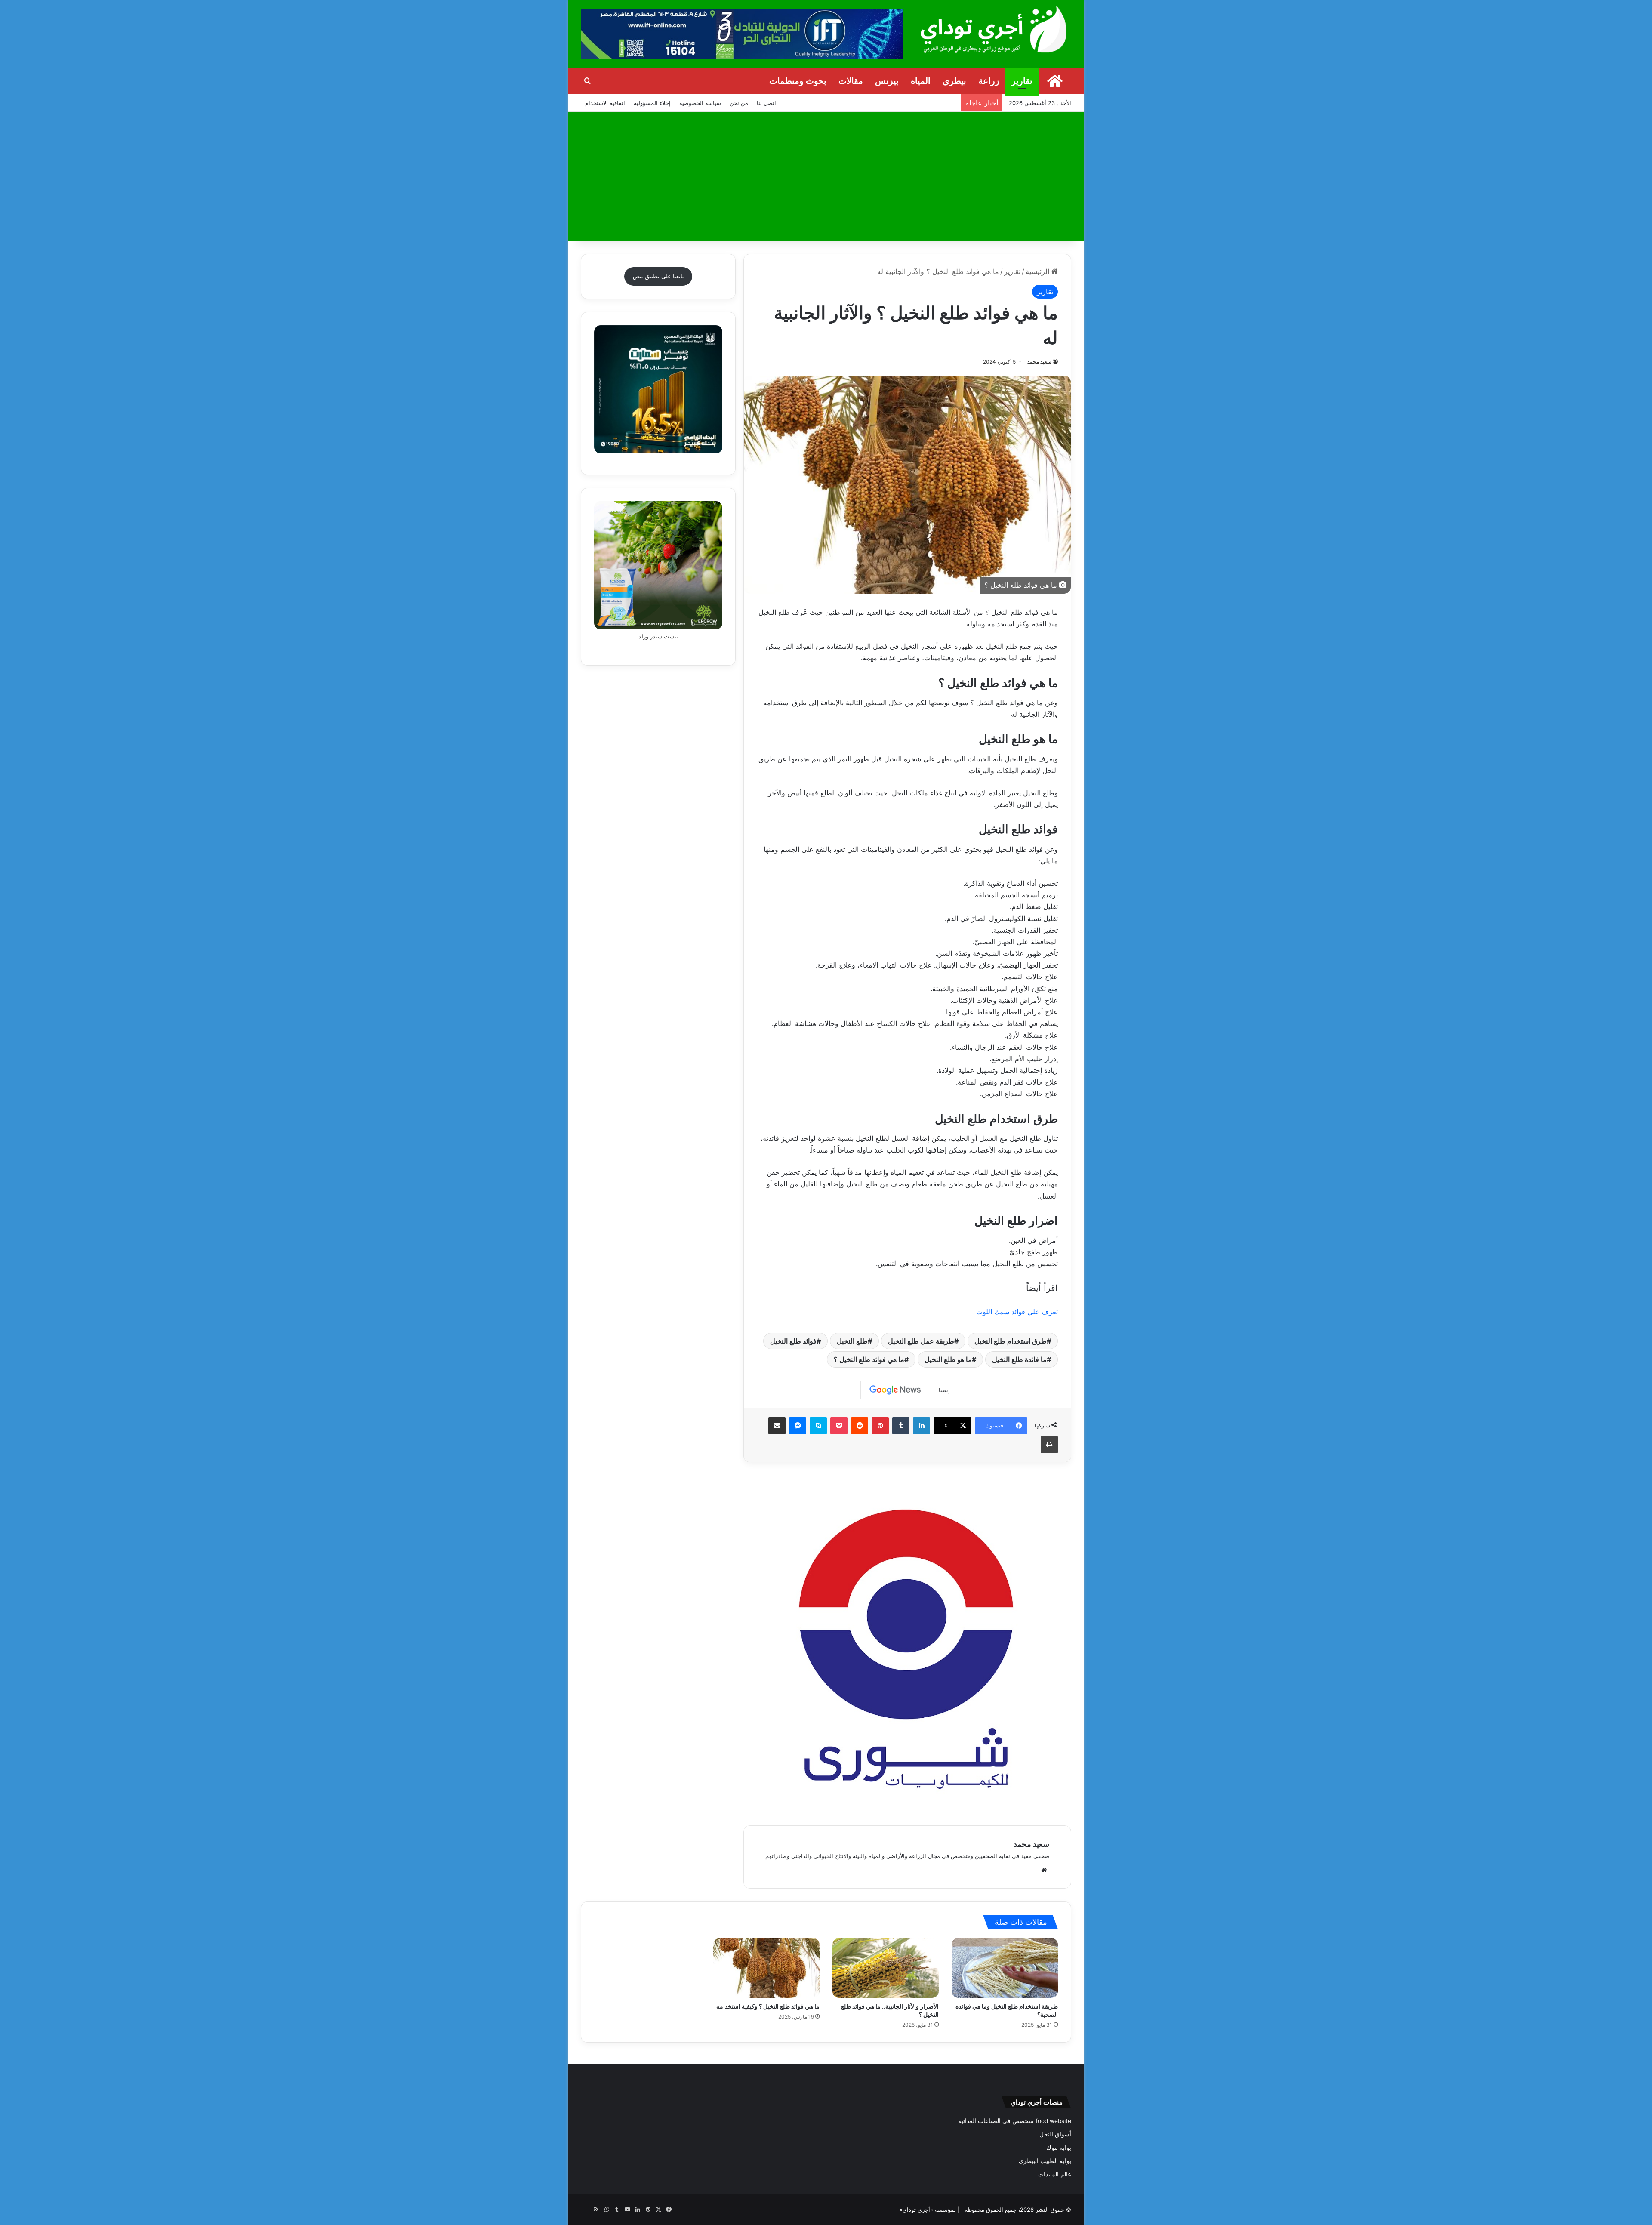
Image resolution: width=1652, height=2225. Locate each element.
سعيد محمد (1039, 362)
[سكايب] (818, 1426)
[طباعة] (1049, 1445)
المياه (921, 81)
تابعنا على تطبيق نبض (658, 276)
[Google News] (895, 1390)
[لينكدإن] (922, 1426)
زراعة (989, 81)
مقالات (851, 81)
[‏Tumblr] (901, 1426)
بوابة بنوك (1059, 2148)
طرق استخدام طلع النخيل (1011, 1341)
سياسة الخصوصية (700, 103)
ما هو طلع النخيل (948, 1359)
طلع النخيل (852, 1341)
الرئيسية (1039, 271)
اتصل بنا (766, 103)
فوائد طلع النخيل (793, 1341)
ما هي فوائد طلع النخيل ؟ (869, 1359)
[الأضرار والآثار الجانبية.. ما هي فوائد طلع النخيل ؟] (886, 1968)
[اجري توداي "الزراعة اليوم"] (994, 29)
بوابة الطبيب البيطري (1045, 2161)
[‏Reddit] (860, 1426)
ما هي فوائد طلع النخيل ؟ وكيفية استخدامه (768, 2006)
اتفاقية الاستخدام (605, 103)
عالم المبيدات (1055, 2174)
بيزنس (887, 81)
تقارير (1022, 81)
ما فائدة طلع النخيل (1019, 1359)
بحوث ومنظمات (798, 81)
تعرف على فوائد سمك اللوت (1016, 1312)
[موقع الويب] (1044, 1870)
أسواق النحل (1055, 2134)
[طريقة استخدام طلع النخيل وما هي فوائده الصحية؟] (1005, 1968)
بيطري (954, 81)
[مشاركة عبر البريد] (777, 1426)
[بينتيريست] (880, 1426)
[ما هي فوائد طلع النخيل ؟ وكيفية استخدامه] (766, 1968)
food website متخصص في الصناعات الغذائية (1015, 2121)
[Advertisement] (826, 176)
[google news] (586, 2210)
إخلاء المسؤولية (652, 103)
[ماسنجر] (798, 1426)
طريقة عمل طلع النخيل (921, 1341)
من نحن (739, 103)
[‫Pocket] (839, 1426)
